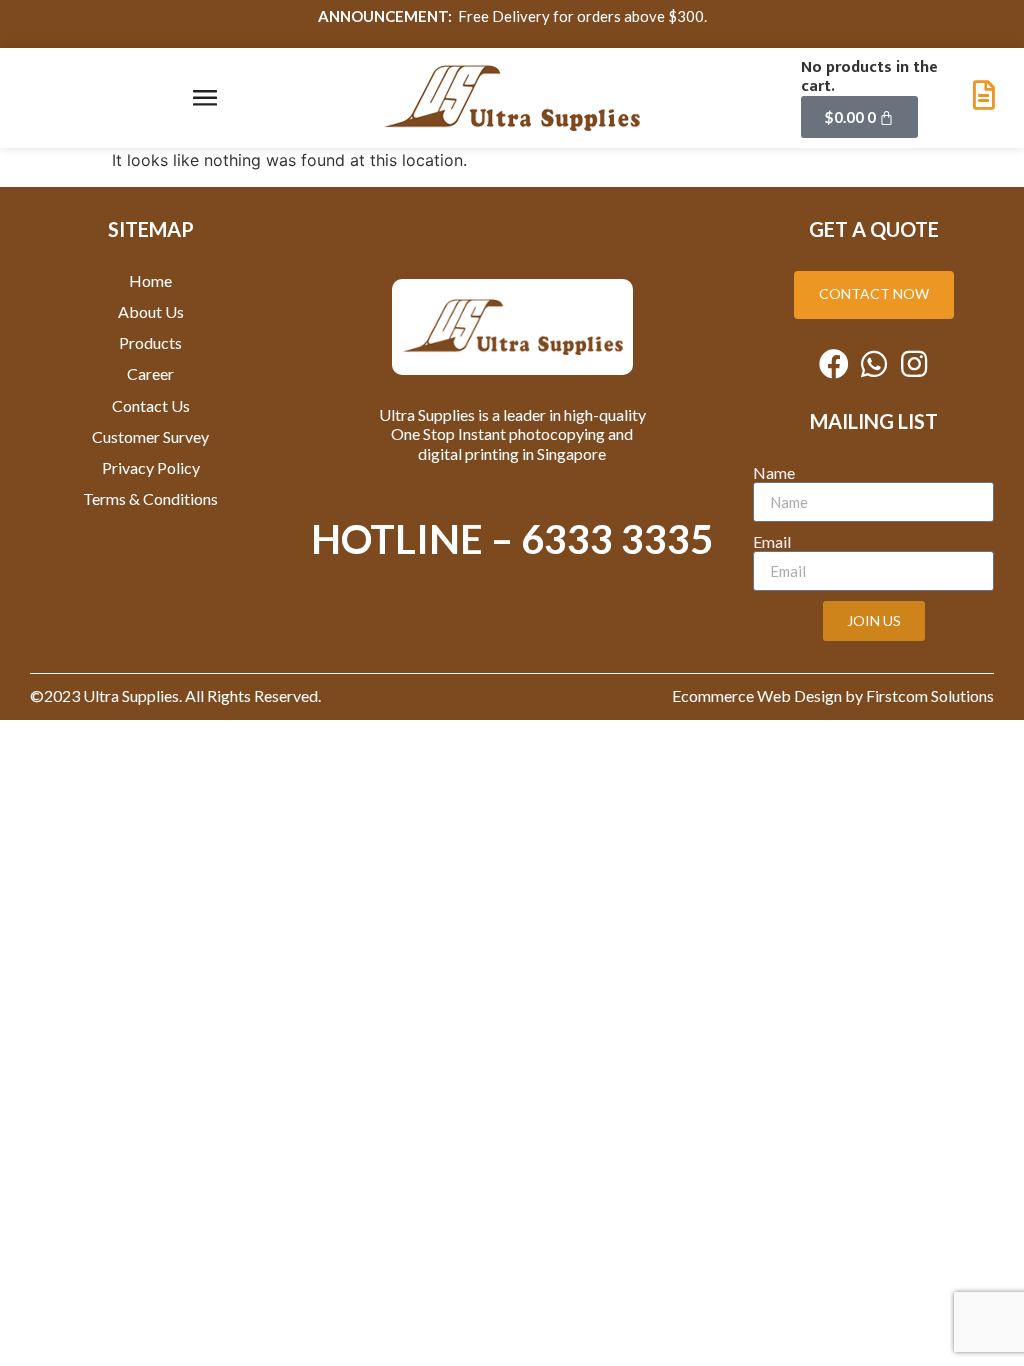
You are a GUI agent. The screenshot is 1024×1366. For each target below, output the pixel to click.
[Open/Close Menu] (205, 98)
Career (150, 373)
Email (772, 541)
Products (150, 342)
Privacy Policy (151, 467)
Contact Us (151, 405)
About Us (151, 311)
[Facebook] (834, 364)
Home (150, 280)
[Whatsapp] (874, 364)
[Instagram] (914, 364)
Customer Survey (150, 436)
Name (774, 472)
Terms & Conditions (150, 498)
